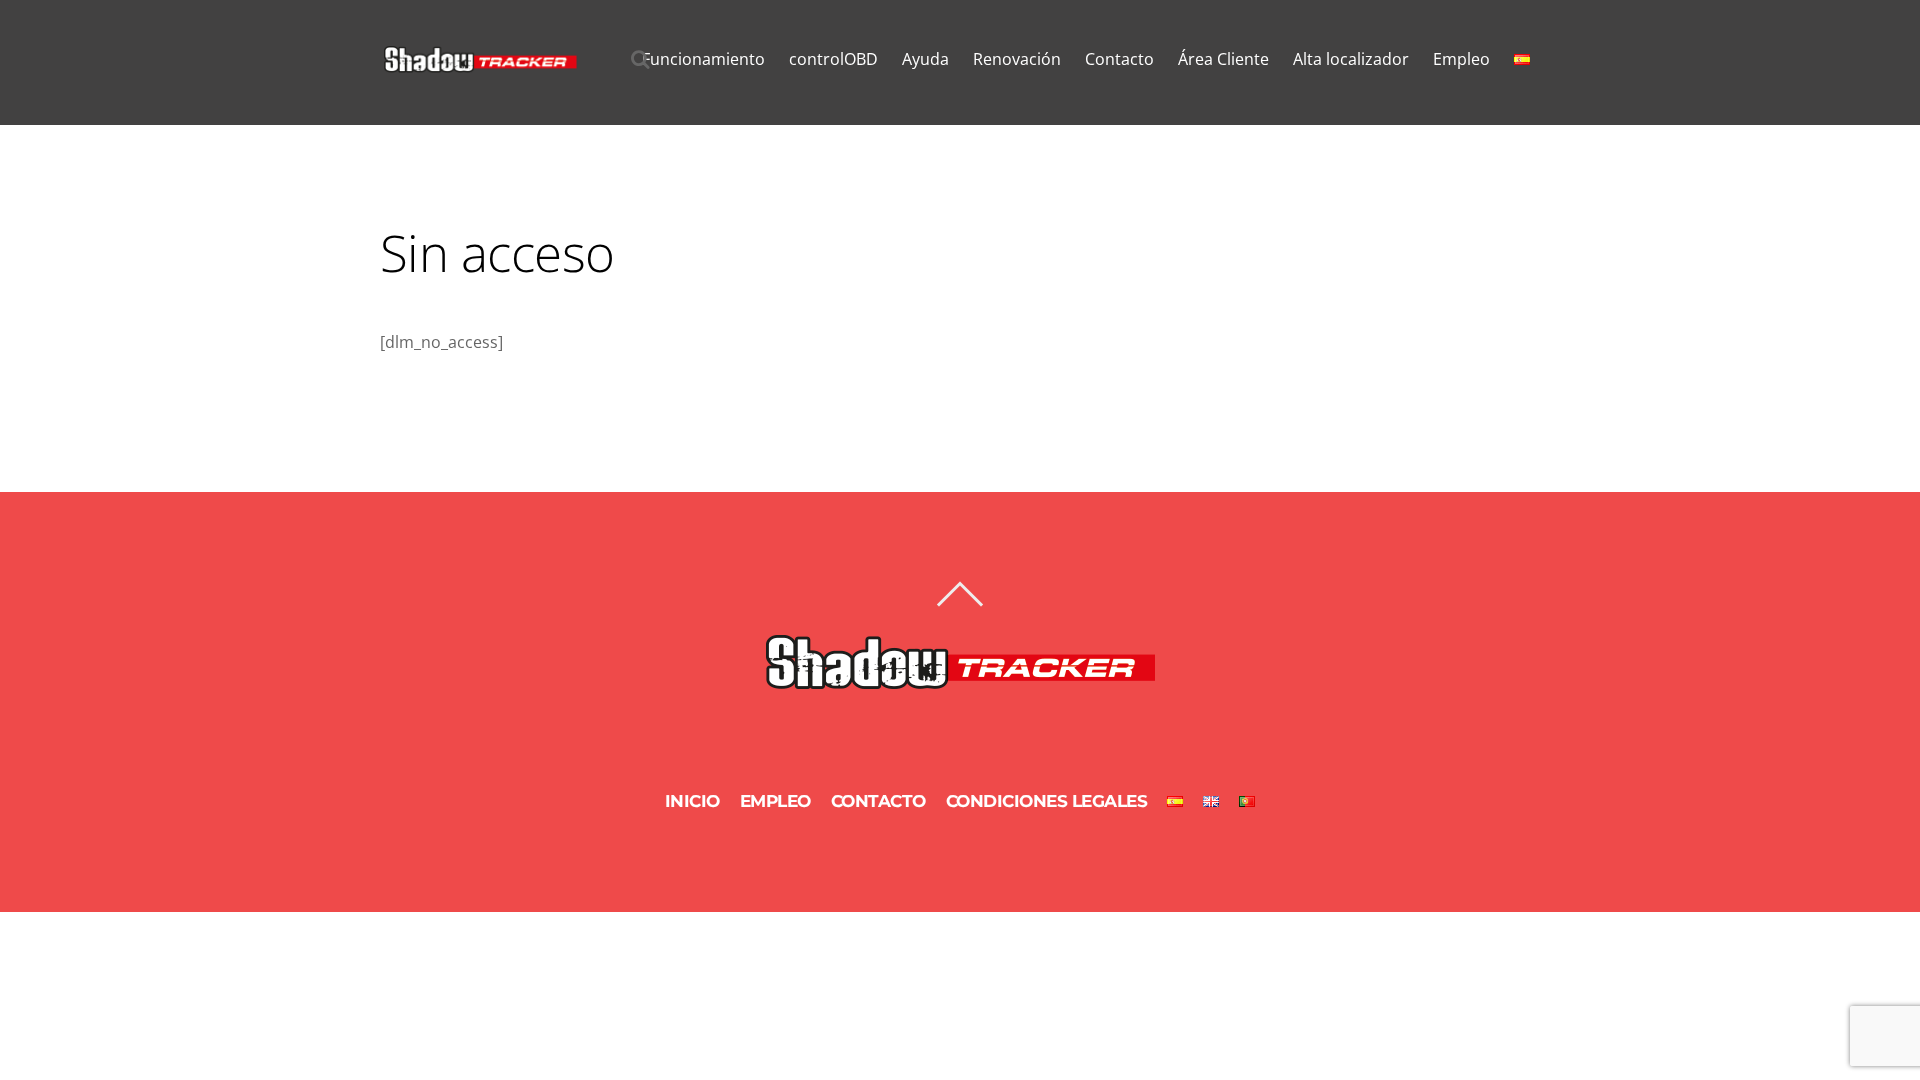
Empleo (1461, 59)
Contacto (1119, 59)
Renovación (1017, 59)
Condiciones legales (1047, 801)
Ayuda (925, 59)
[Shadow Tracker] (480, 63)
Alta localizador (1351, 59)
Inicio (692, 801)
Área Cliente (1223, 59)
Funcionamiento (703, 59)
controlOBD (833, 59)
